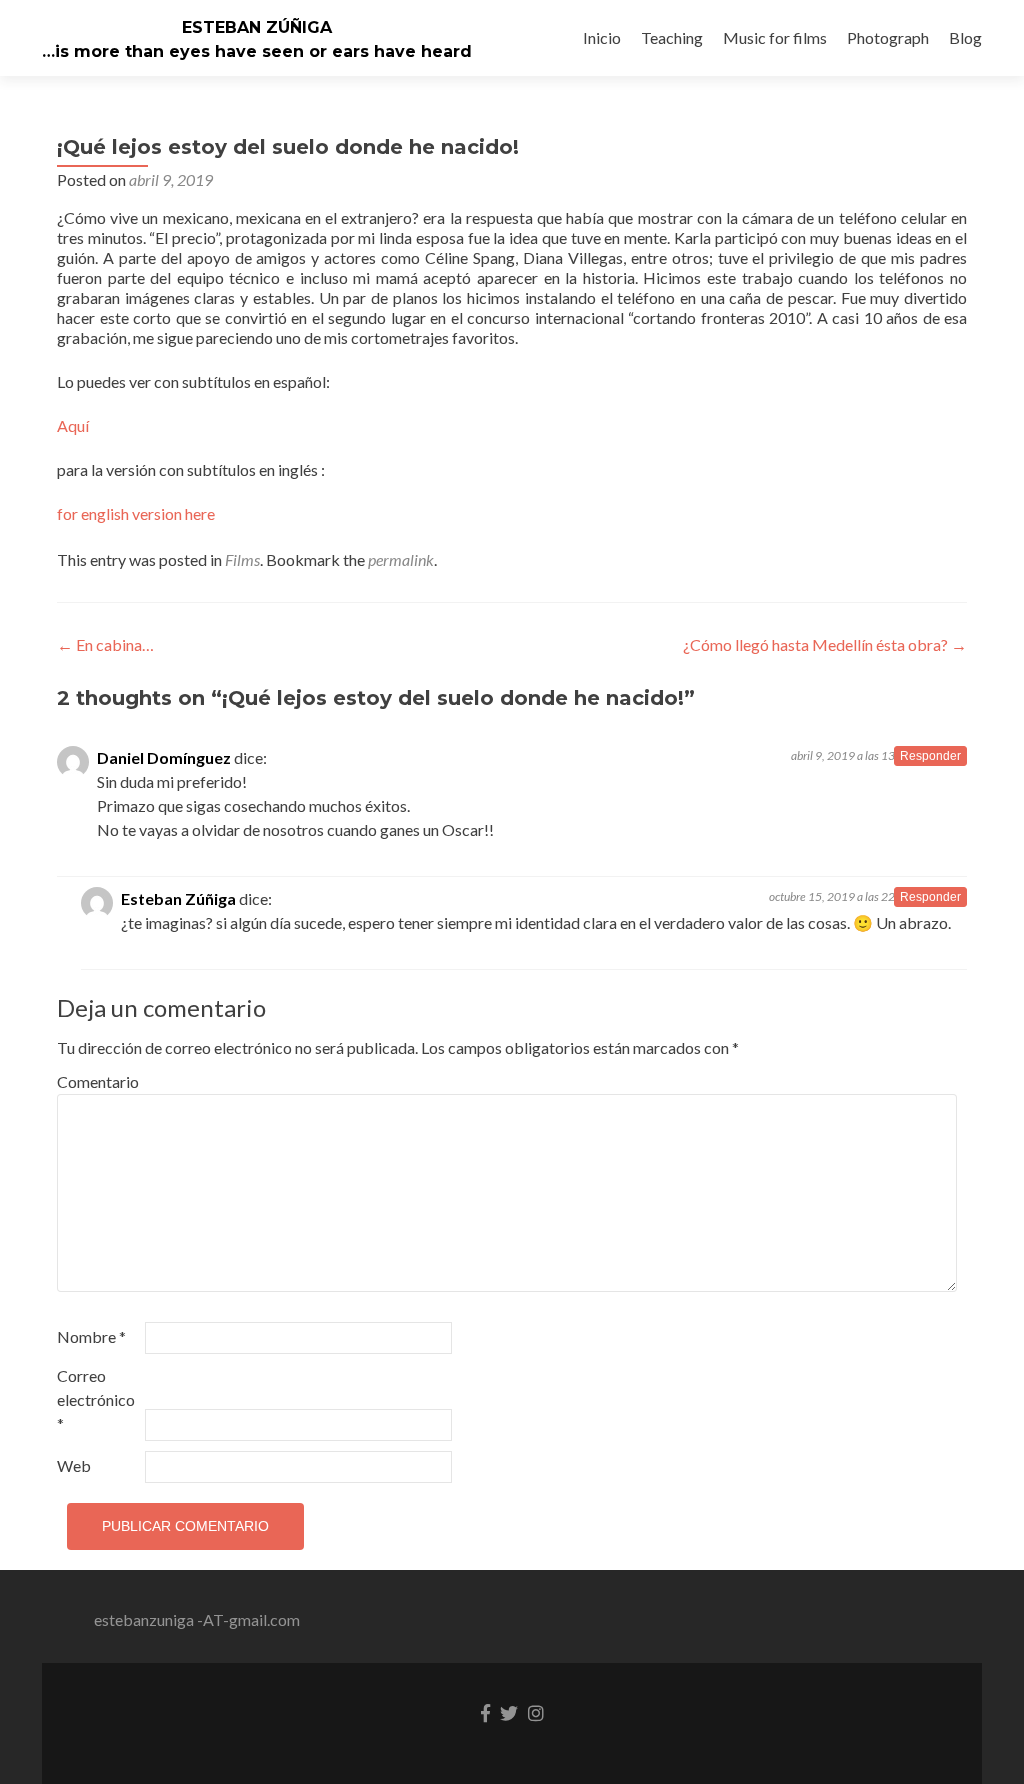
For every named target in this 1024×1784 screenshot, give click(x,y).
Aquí (73, 425)
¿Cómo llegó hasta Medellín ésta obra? (825, 644)
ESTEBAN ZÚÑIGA (257, 27)
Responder (930, 756)
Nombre (91, 1336)
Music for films (775, 37)
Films (242, 559)
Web (74, 1465)
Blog (965, 37)
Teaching (672, 37)
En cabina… (105, 644)
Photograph (888, 37)
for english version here (136, 513)
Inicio (602, 37)
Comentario (98, 1081)
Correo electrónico (96, 1399)
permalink (401, 559)
